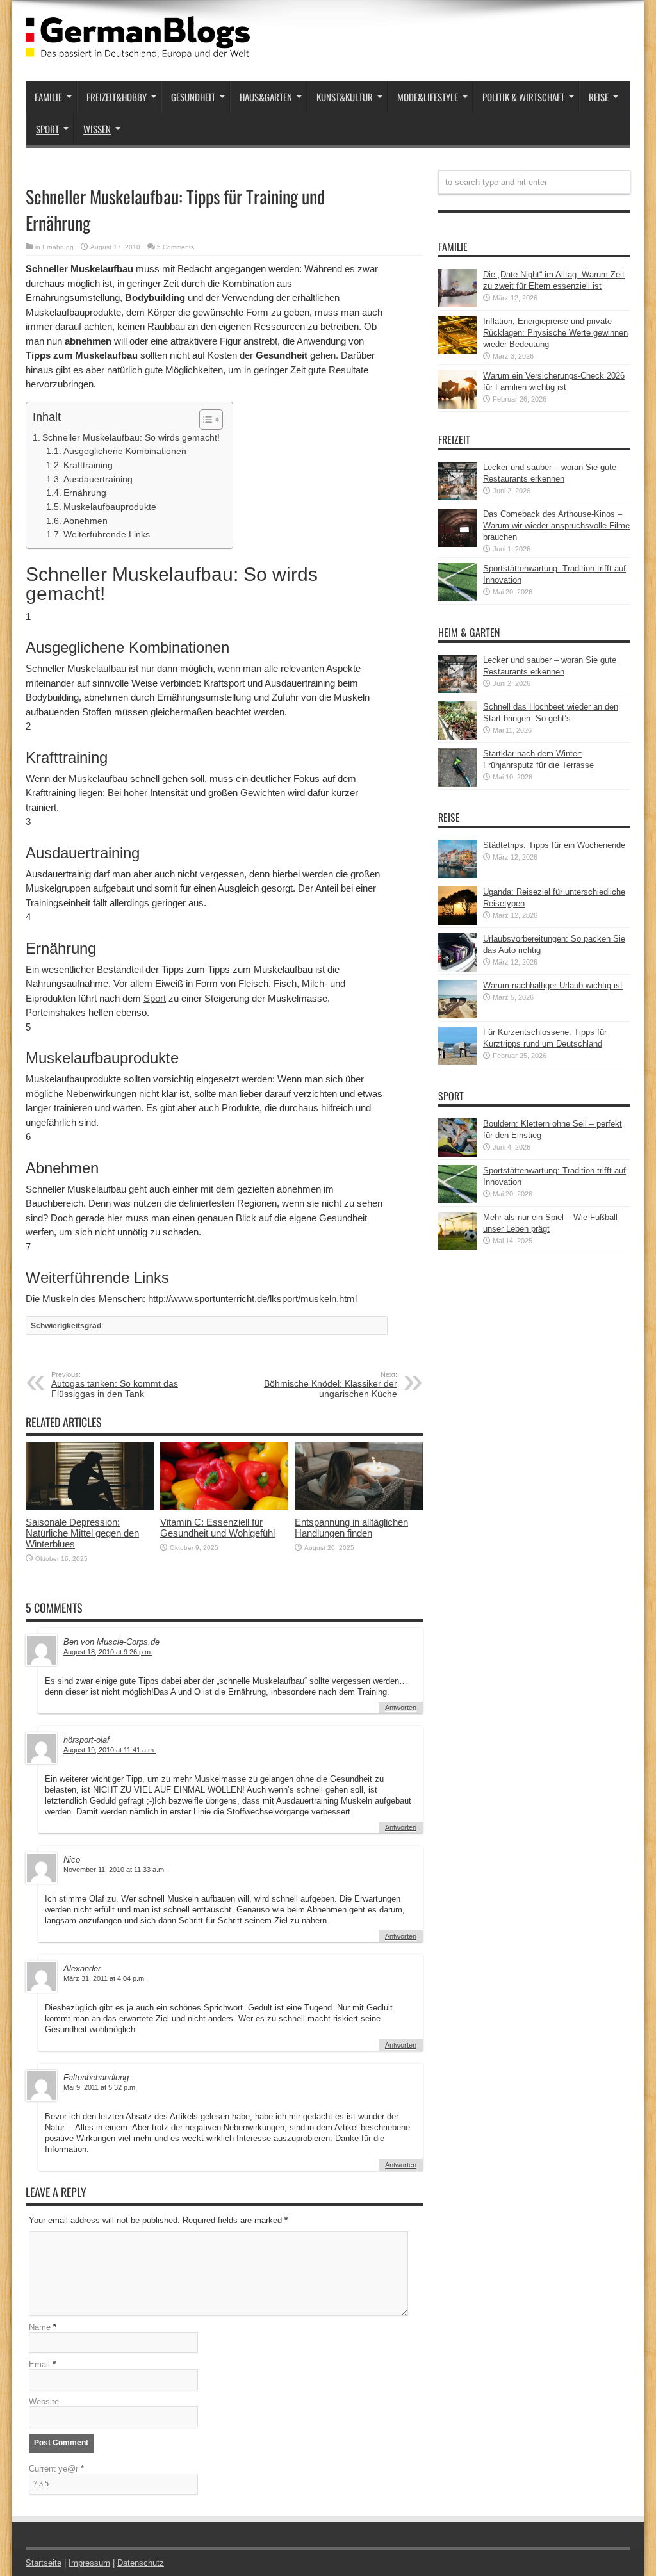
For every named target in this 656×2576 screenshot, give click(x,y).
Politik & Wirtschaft (523, 97)
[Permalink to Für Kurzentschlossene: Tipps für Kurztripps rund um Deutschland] (457, 1062)
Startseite (44, 2563)
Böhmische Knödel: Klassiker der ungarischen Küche (331, 1385)
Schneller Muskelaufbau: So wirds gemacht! (131, 437)
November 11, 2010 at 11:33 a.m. (115, 1870)
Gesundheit (193, 97)
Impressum (89, 2563)
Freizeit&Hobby (117, 97)
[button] (205, 420)
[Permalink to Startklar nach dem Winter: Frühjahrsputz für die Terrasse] (457, 784)
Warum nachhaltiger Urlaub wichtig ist (553, 985)
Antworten (401, 1708)
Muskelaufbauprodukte (110, 507)
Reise (599, 97)
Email (39, 2364)
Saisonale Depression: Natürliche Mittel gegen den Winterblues (82, 1533)
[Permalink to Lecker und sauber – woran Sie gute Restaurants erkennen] (457, 497)
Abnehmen (86, 521)
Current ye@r (56, 2469)
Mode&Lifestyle (428, 97)
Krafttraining (88, 465)
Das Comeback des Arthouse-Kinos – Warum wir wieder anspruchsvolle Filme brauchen (556, 526)
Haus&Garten (266, 97)
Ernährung (58, 247)
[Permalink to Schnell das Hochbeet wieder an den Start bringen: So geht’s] (457, 737)
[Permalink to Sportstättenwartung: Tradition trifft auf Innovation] (457, 599)
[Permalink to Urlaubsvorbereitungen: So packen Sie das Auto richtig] (457, 969)
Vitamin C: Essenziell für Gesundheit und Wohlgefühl (217, 1528)
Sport (47, 129)
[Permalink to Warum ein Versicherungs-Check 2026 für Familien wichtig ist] (457, 406)
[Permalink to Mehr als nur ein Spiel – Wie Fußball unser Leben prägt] (457, 1247)
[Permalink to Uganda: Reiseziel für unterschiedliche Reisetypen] (457, 922)
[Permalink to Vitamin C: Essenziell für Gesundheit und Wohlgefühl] (224, 1507)
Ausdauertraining (98, 479)
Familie (48, 97)
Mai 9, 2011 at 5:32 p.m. (100, 2087)
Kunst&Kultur (345, 97)
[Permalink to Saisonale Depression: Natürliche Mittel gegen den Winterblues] (90, 1507)
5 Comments (176, 247)
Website (44, 2401)
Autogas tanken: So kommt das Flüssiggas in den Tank (115, 1385)
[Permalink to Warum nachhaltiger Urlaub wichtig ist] (457, 1015)
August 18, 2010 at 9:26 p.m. (108, 1652)
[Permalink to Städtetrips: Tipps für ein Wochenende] (457, 875)
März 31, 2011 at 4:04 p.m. (105, 1978)
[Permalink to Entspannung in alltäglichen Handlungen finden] (359, 1507)
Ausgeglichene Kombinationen (125, 451)
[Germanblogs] (138, 49)
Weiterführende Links (107, 534)
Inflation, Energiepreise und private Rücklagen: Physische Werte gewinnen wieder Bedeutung (555, 333)
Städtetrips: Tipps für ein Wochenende (554, 845)
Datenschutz (141, 2563)
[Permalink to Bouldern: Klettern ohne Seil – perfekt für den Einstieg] (457, 1154)
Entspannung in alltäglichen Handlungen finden (351, 1528)
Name (40, 2327)
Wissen (97, 129)
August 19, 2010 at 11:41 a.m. (110, 1750)
